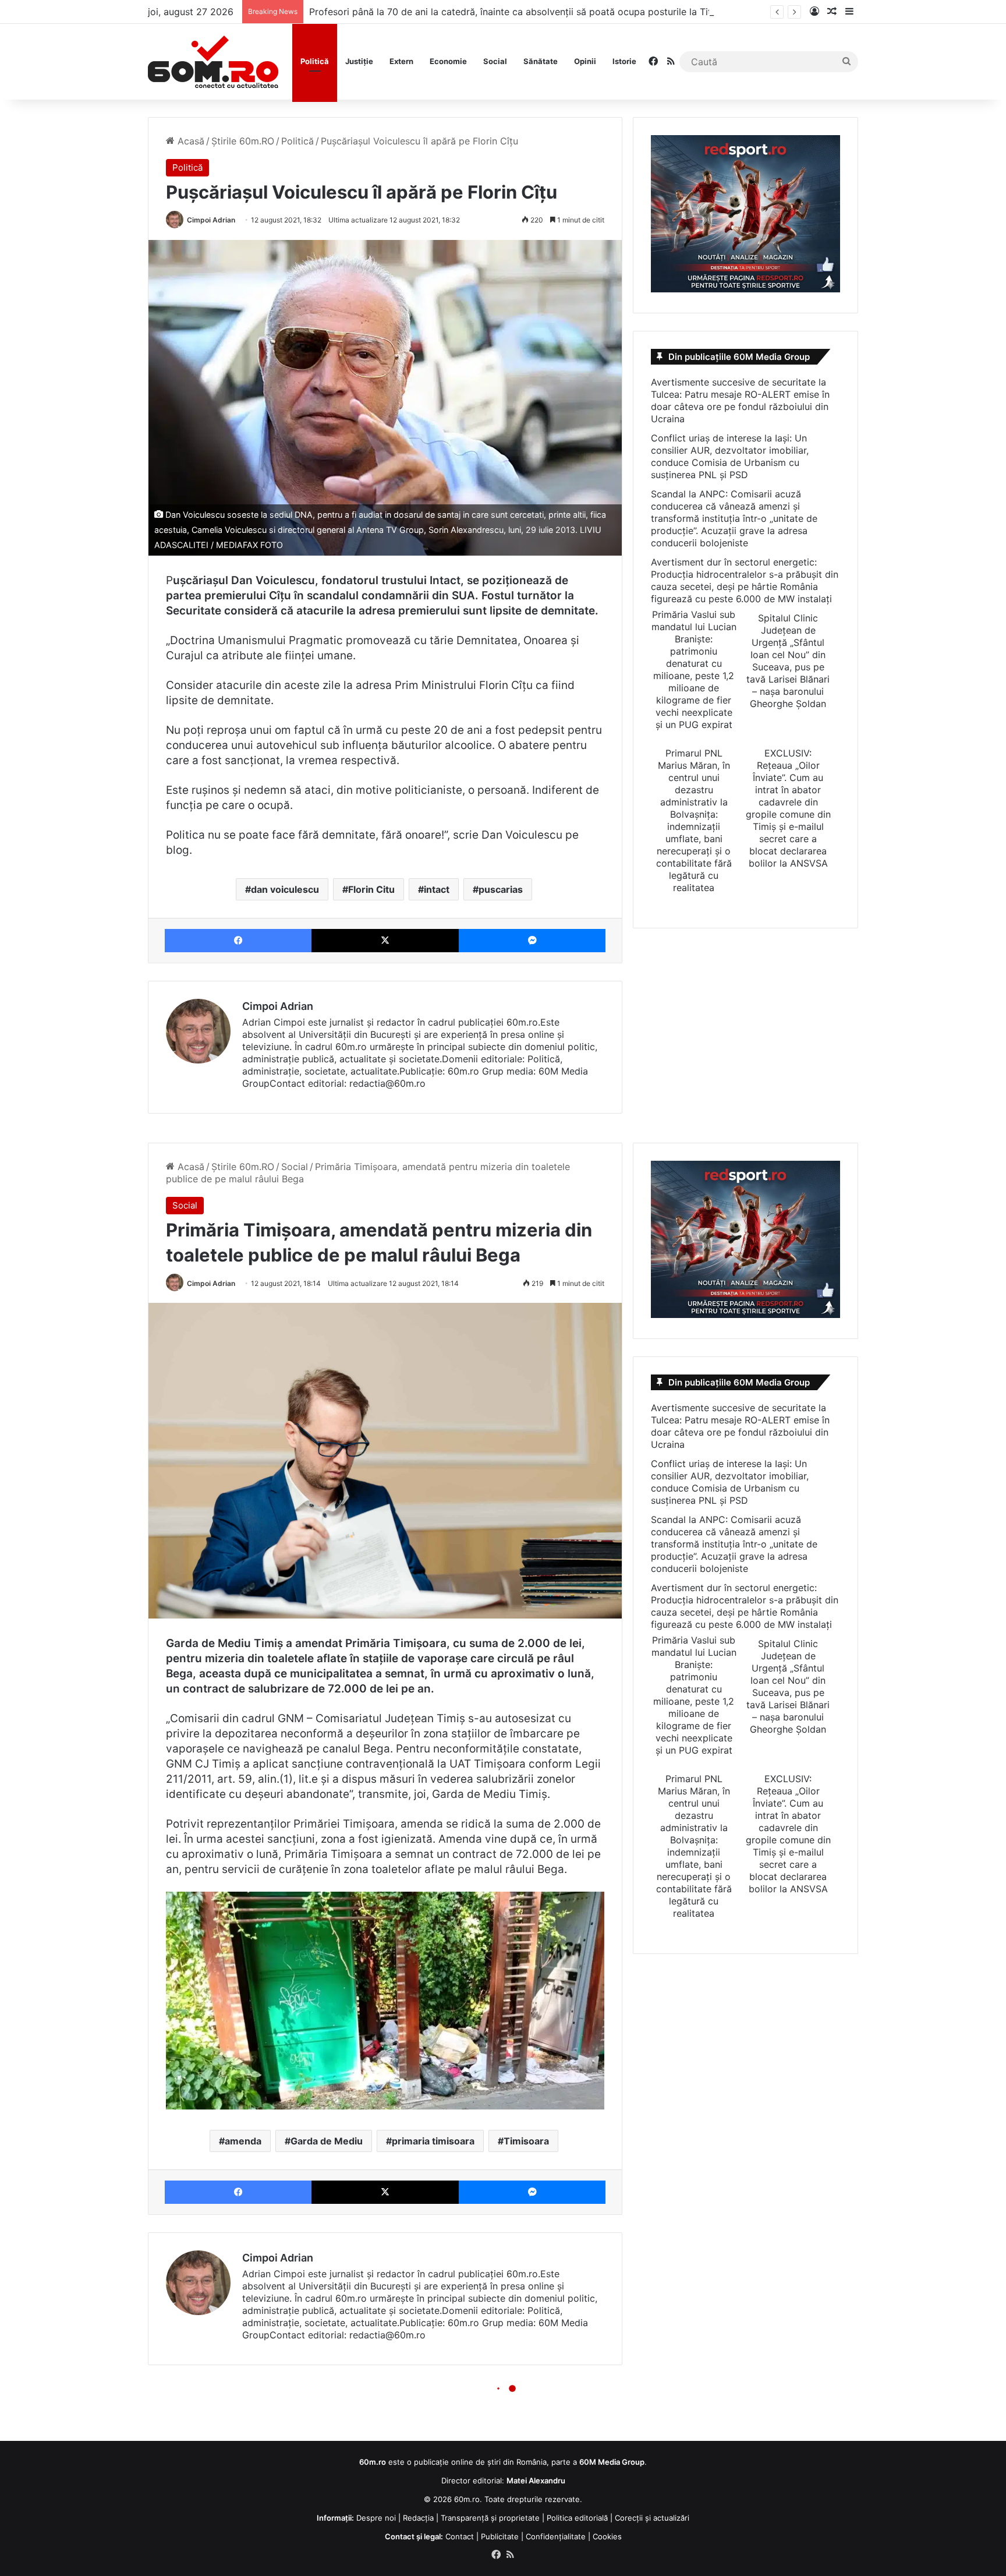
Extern (401, 61)
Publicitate (500, 2536)
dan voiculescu (285, 889)
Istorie (624, 61)
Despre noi (376, 2518)
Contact (460, 2536)
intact (437, 889)
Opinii (585, 61)
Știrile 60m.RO (243, 141)
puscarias (501, 889)
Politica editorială (577, 2518)
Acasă (189, 141)
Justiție (359, 61)
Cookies (607, 2536)
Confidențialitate (556, 2536)
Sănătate (541, 61)
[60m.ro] (213, 62)
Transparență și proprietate (490, 2518)
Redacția (418, 2518)
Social (495, 61)
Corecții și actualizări (652, 2518)
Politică (315, 61)
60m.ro (467, 2499)
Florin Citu (371, 889)
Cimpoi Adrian (211, 220)
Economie (448, 61)
